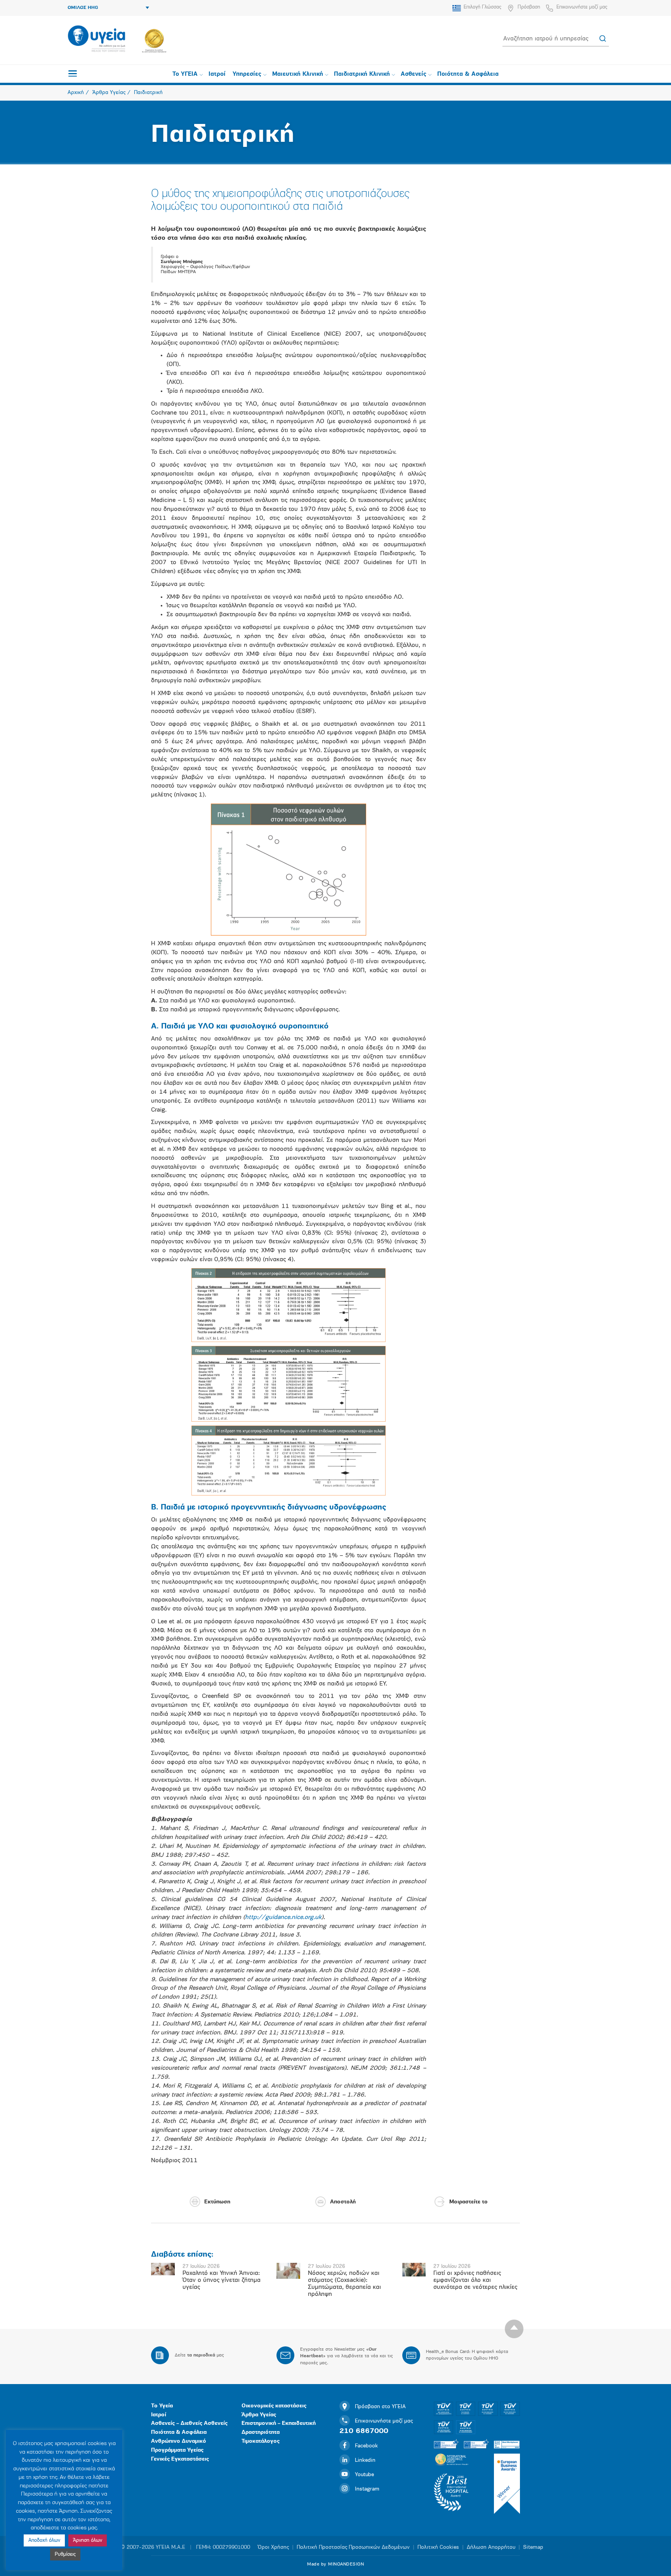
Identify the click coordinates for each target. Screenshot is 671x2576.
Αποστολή (343, 2202)
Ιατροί (217, 74)
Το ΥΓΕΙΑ (185, 74)
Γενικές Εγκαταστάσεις (180, 2459)
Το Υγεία (162, 2406)
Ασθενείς (414, 74)
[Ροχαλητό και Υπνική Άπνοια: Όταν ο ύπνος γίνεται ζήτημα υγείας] (163, 2269)
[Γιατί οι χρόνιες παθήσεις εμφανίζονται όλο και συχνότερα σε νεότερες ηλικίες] (414, 2269)
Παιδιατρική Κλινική (362, 74)
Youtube (364, 2475)
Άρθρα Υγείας (259, 2415)
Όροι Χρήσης (273, 2547)
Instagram (367, 2489)
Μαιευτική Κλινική (298, 74)
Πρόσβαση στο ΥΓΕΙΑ (380, 2407)
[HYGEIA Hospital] (96, 39)
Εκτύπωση (217, 2202)
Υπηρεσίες (247, 74)
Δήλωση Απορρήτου (491, 2547)
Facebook (366, 2446)
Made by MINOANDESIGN (335, 2564)
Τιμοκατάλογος (261, 2441)
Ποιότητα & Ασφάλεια (468, 74)
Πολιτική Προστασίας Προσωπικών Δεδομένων (353, 2547)
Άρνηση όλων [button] (88, 2540)
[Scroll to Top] (514, 2329)
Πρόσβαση (529, 7)
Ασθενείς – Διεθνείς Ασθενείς (189, 2423)
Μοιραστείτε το (468, 2202)
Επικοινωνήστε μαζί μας (582, 7)
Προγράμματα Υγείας (177, 2450)
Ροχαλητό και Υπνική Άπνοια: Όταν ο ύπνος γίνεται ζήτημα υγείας (222, 2280)
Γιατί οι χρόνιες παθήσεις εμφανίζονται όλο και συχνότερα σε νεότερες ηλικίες (475, 2280)
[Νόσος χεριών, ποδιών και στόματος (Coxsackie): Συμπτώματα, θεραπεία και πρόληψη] (288, 2271)
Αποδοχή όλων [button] (44, 2540)
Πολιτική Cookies (438, 2547)
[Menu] (73, 73)
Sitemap (533, 2547)
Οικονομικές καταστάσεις (274, 2406)
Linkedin (365, 2460)
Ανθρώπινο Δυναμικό (179, 2441)
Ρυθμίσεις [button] (65, 2554)
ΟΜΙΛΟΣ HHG (83, 8)
